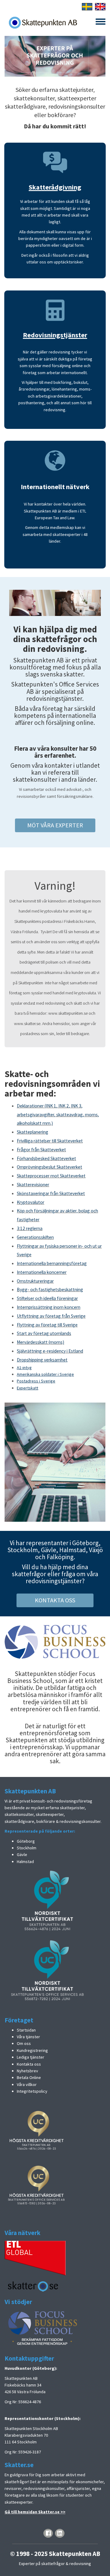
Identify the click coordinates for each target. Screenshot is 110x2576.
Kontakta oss (29, 2064)
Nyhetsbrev (28, 2071)
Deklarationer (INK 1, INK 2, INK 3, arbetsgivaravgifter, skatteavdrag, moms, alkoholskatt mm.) (58, 1115)
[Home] (43, 23)
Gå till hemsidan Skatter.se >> (35, 2512)
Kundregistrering (32, 2050)
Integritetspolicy (32, 2091)
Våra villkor (27, 2084)
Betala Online (29, 2077)
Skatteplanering (33, 1132)
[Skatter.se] (34, 2286)
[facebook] (48, 2533)
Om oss (24, 2043)
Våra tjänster (28, 2037)
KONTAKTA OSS (55, 1600)
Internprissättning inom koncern (49, 1307)
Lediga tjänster (31, 2057)
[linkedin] (60, 2533)
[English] (100, 6)
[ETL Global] (35, 2258)
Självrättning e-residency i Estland (50, 1351)
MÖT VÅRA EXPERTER (55, 825)
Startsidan (26, 2030)
